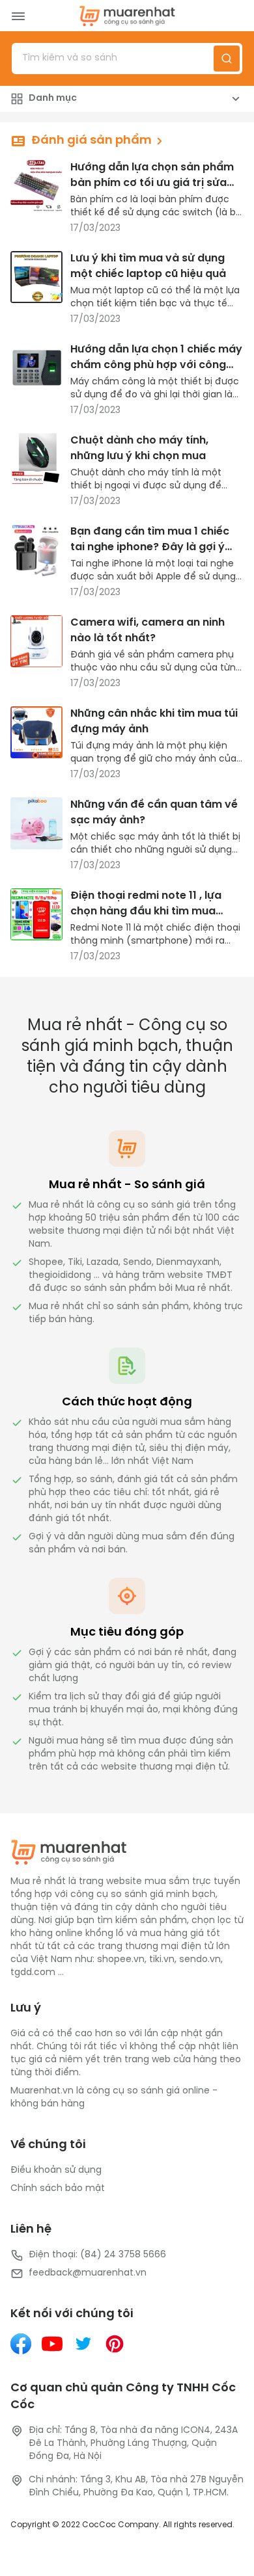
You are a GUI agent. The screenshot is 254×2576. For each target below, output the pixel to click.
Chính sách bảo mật (58, 2189)
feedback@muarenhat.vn (88, 2273)
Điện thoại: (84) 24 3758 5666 (97, 2255)
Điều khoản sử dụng (56, 2171)
